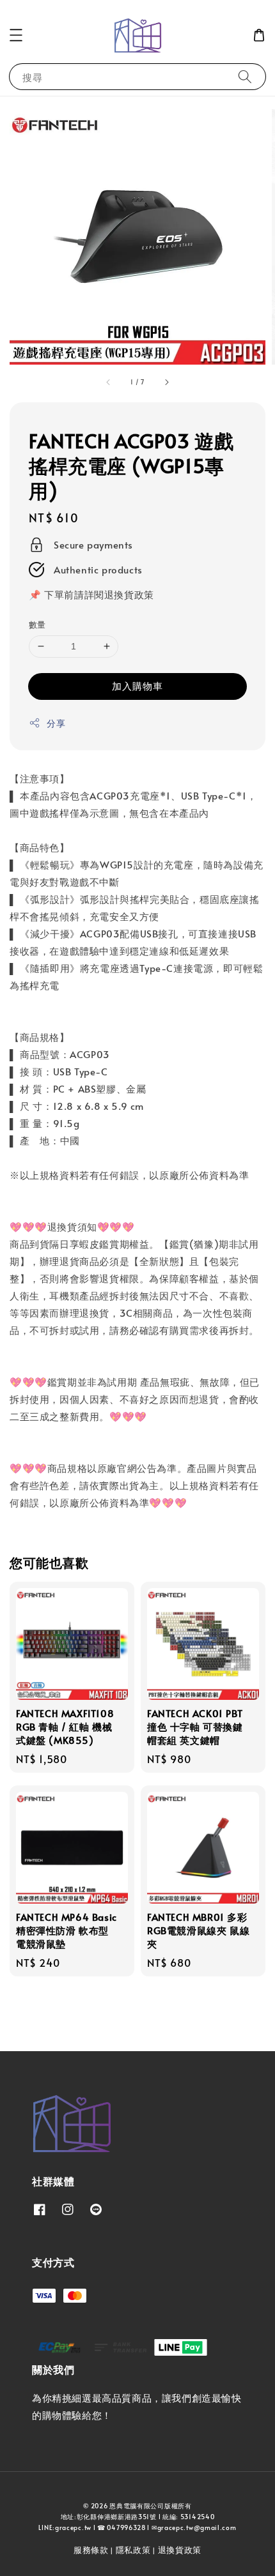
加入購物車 (137, 686)
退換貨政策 (180, 2550)
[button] (16, 35)
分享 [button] (56, 723)
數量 (37, 625)
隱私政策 (133, 2550)
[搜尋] (245, 76)
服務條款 (91, 2550)
